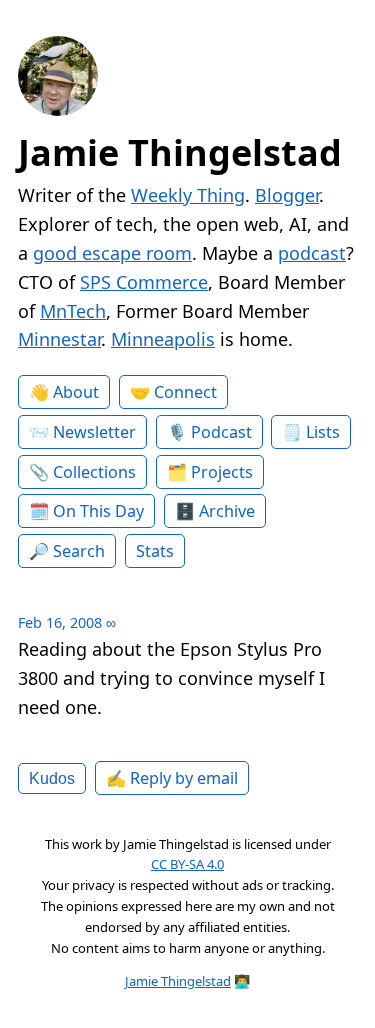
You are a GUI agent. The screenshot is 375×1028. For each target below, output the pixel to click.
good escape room (112, 253)
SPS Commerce (144, 282)
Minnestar (59, 339)
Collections (94, 472)
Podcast (221, 432)
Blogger (287, 195)
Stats (155, 551)
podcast (312, 253)
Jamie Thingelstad (180, 152)
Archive (227, 511)
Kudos (52, 778)
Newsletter (94, 432)
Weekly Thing (188, 195)
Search (79, 551)
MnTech (73, 311)
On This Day (98, 511)
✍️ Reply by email (172, 778)
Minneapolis (163, 339)
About (76, 392)
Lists (323, 432)
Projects (222, 472)
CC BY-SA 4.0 (187, 864)
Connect (185, 392)
